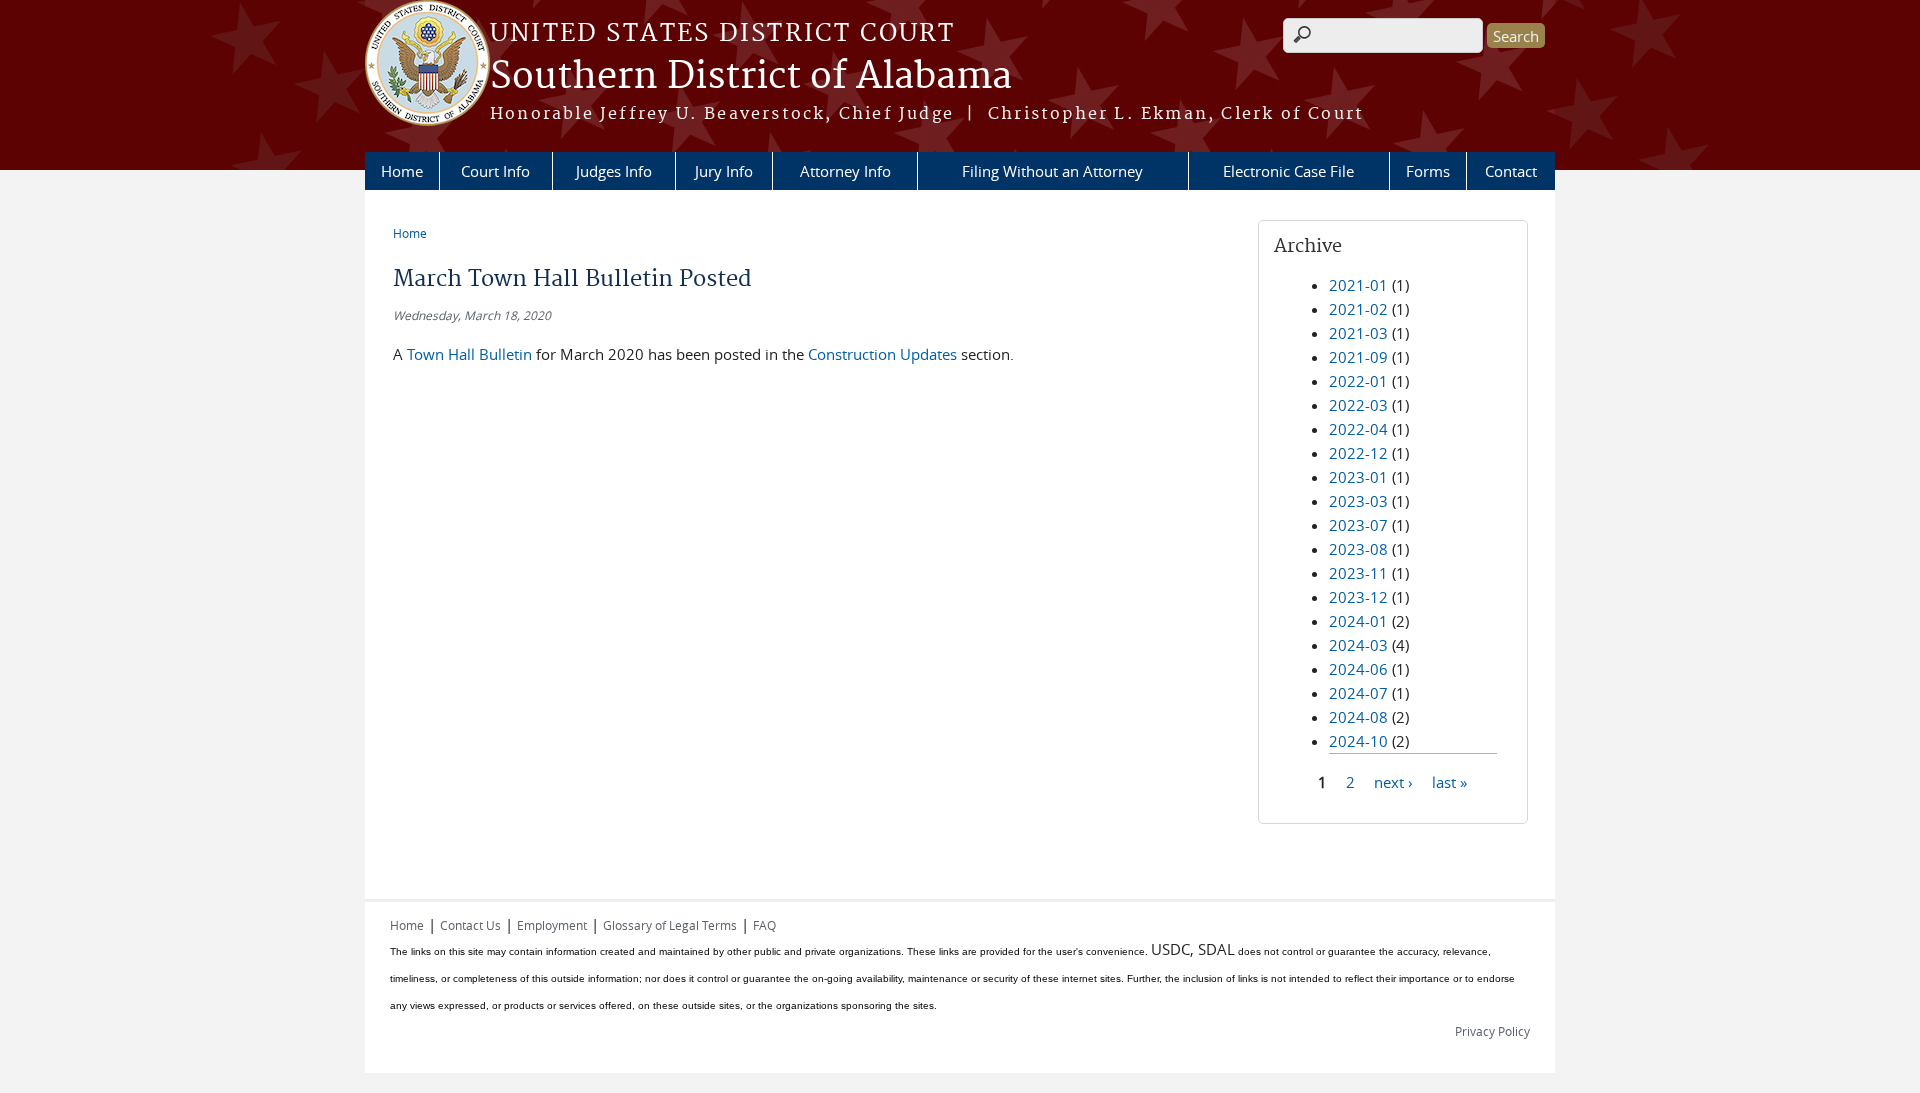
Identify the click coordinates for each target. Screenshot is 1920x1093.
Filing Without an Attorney (1052, 171)
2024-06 (1358, 669)
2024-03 (1358, 645)
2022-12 (1358, 453)
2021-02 (1358, 309)
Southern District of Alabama (751, 77)
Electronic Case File (1288, 171)
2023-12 (1358, 597)
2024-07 (1358, 693)
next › (1393, 781)
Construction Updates (882, 354)
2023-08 (1358, 549)
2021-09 (1358, 357)
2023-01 (1358, 477)
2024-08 (1358, 717)
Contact (1511, 171)
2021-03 (1358, 333)
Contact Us (470, 925)
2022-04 (1358, 429)
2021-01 (1358, 285)
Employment (552, 925)
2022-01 (1358, 381)
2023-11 (1358, 573)
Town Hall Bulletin (469, 354)
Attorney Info (845, 171)
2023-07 (1358, 525)
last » (1449, 781)
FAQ (764, 925)
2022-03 (1358, 405)
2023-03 (1358, 501)
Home (402, 171)
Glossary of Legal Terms (670, 925)
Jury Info (724, 171)
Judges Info (614, 171)
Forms (1428, 171)
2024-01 (1358, 621)
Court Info (495, 171)
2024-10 (1358, 741)
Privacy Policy (1492, 1031)
